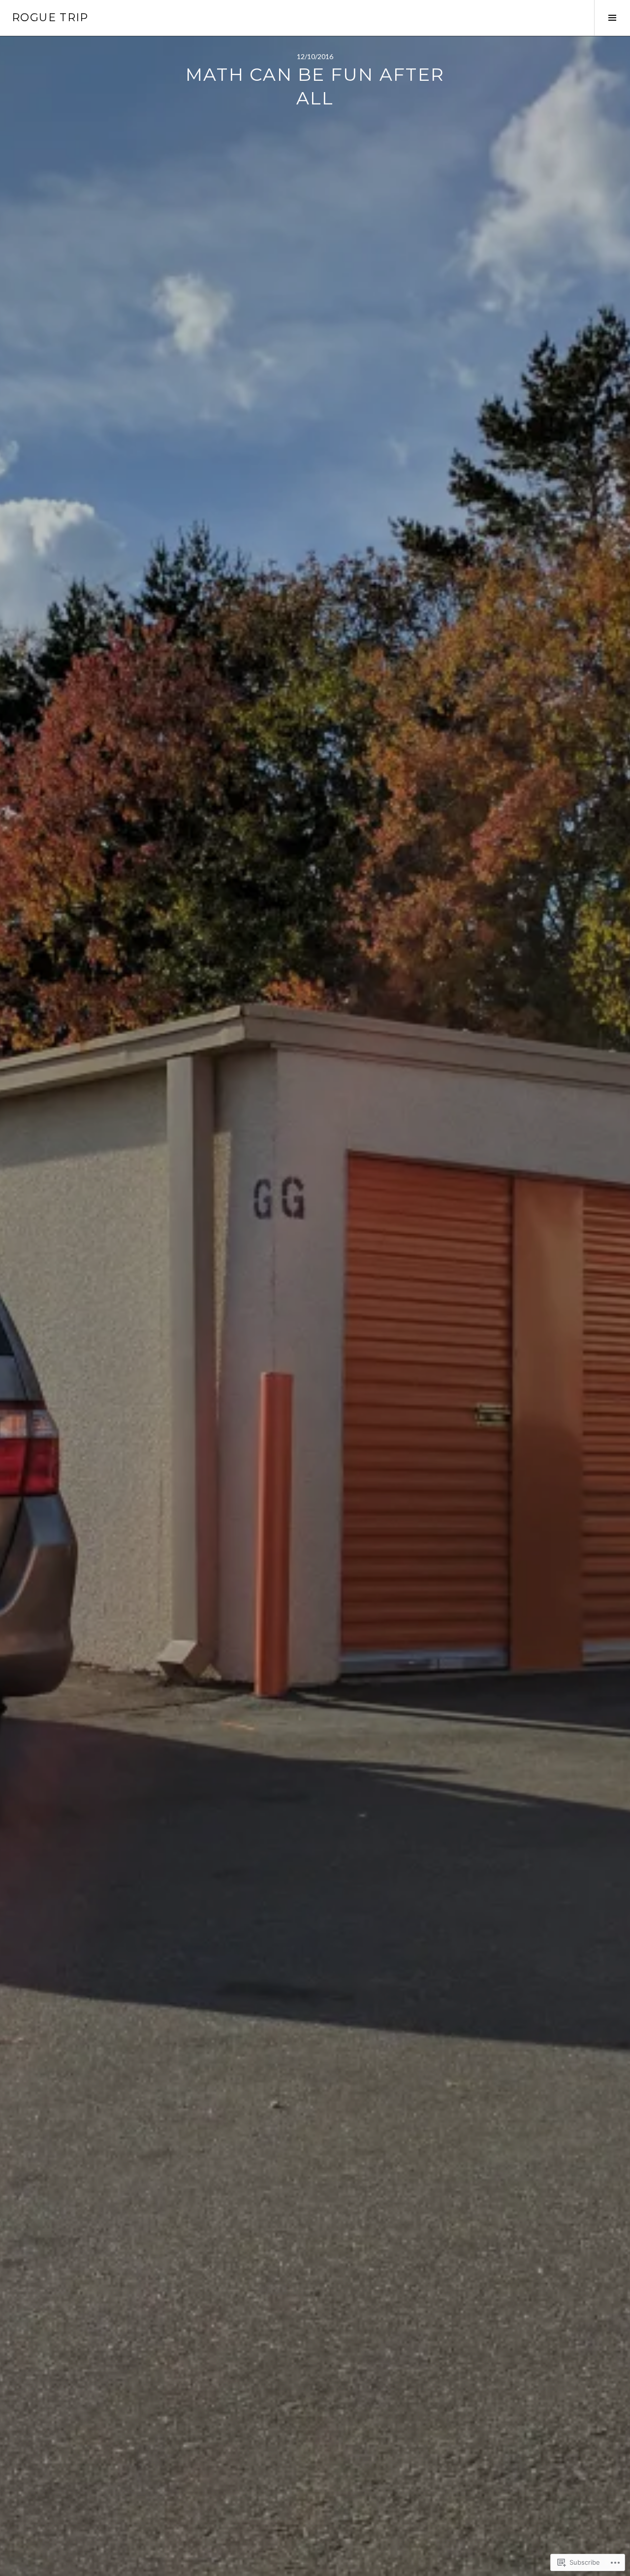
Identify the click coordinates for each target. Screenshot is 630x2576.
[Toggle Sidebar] (612, 18)
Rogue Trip (50, 17)
